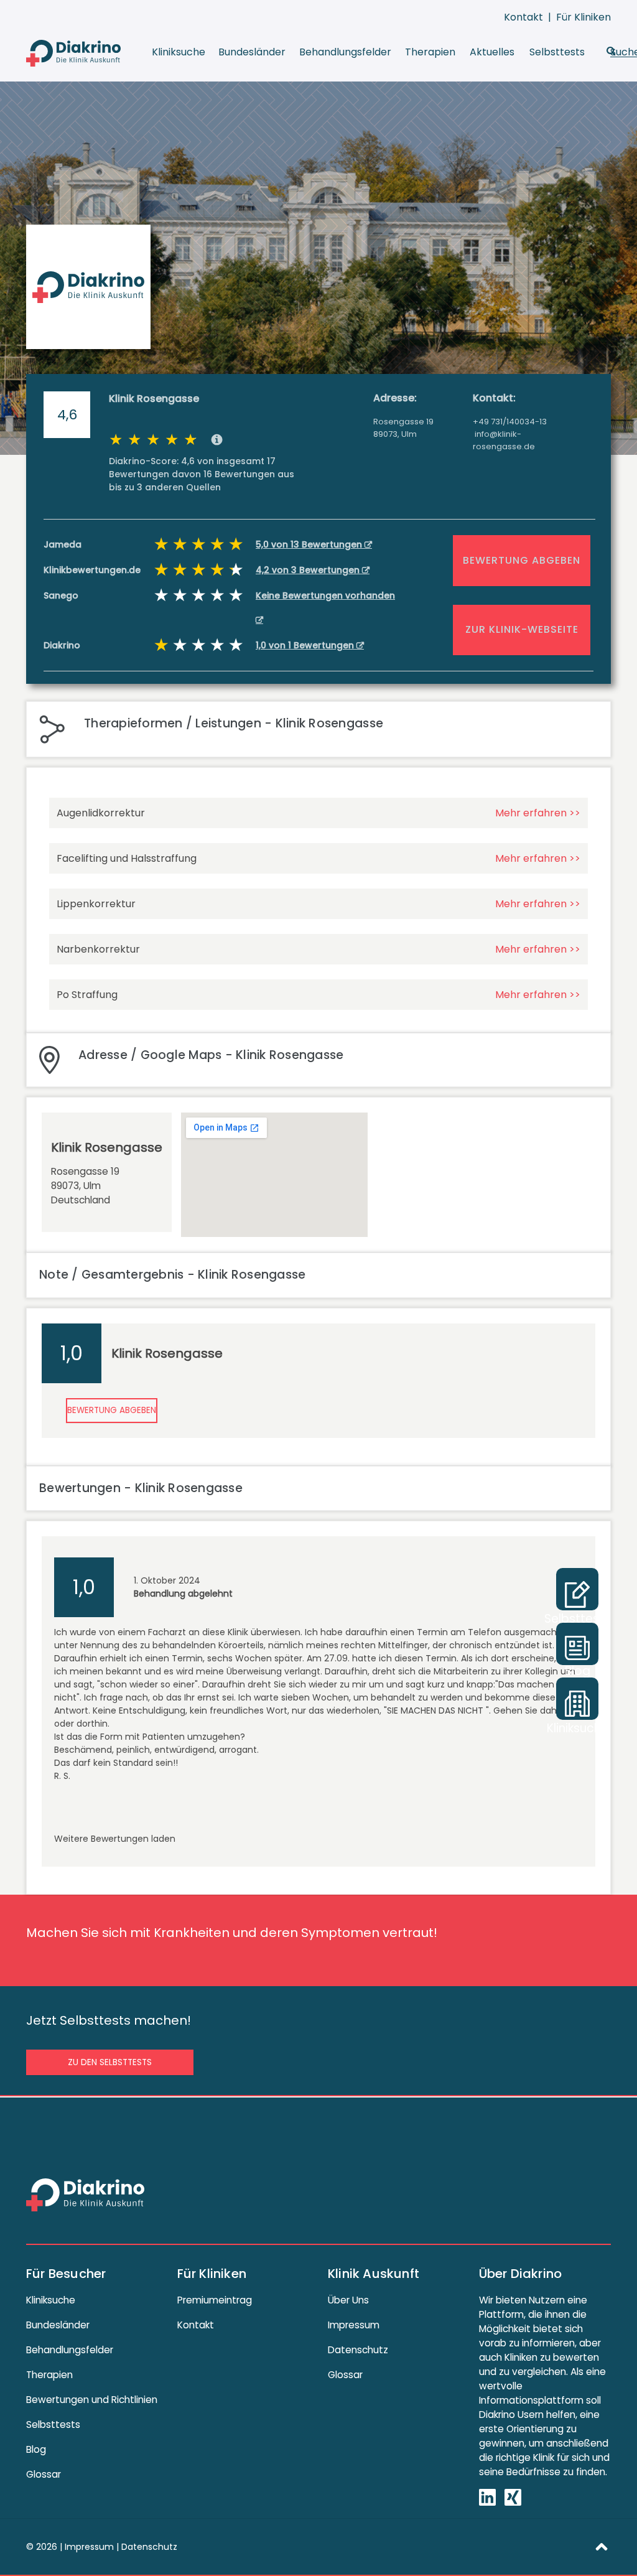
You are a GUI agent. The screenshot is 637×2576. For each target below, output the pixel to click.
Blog (36, 2449)
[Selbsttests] (577, 1589)
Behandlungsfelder (345, 52)
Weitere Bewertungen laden (115, 1839)
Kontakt (523, 17)
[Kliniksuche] (577, 1699)
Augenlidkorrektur (101, 813)
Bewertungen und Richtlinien (92, 2400)
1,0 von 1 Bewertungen (306, 645)
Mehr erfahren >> (538, 813)
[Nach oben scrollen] (602, 2546)
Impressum (354, 2325)
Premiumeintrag (215, 2300)
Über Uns (348, 2300)
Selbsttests (557, 52)
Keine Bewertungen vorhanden (325, 595)
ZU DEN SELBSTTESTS (110, 2062)
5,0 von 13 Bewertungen (310, 544)
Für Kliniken (584, 17)
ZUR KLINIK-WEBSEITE (522, 629)
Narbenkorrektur (98, 949)
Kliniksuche (179, 52)
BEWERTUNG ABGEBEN (522, 560)
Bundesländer (252, 52)
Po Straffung (87, 995)
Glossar (44, 2474)
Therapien (430, 52)
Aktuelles (492, 52)
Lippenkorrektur (96, 904)
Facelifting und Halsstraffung (127, 858)
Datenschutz (358, 2350)
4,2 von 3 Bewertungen (309, 570)
